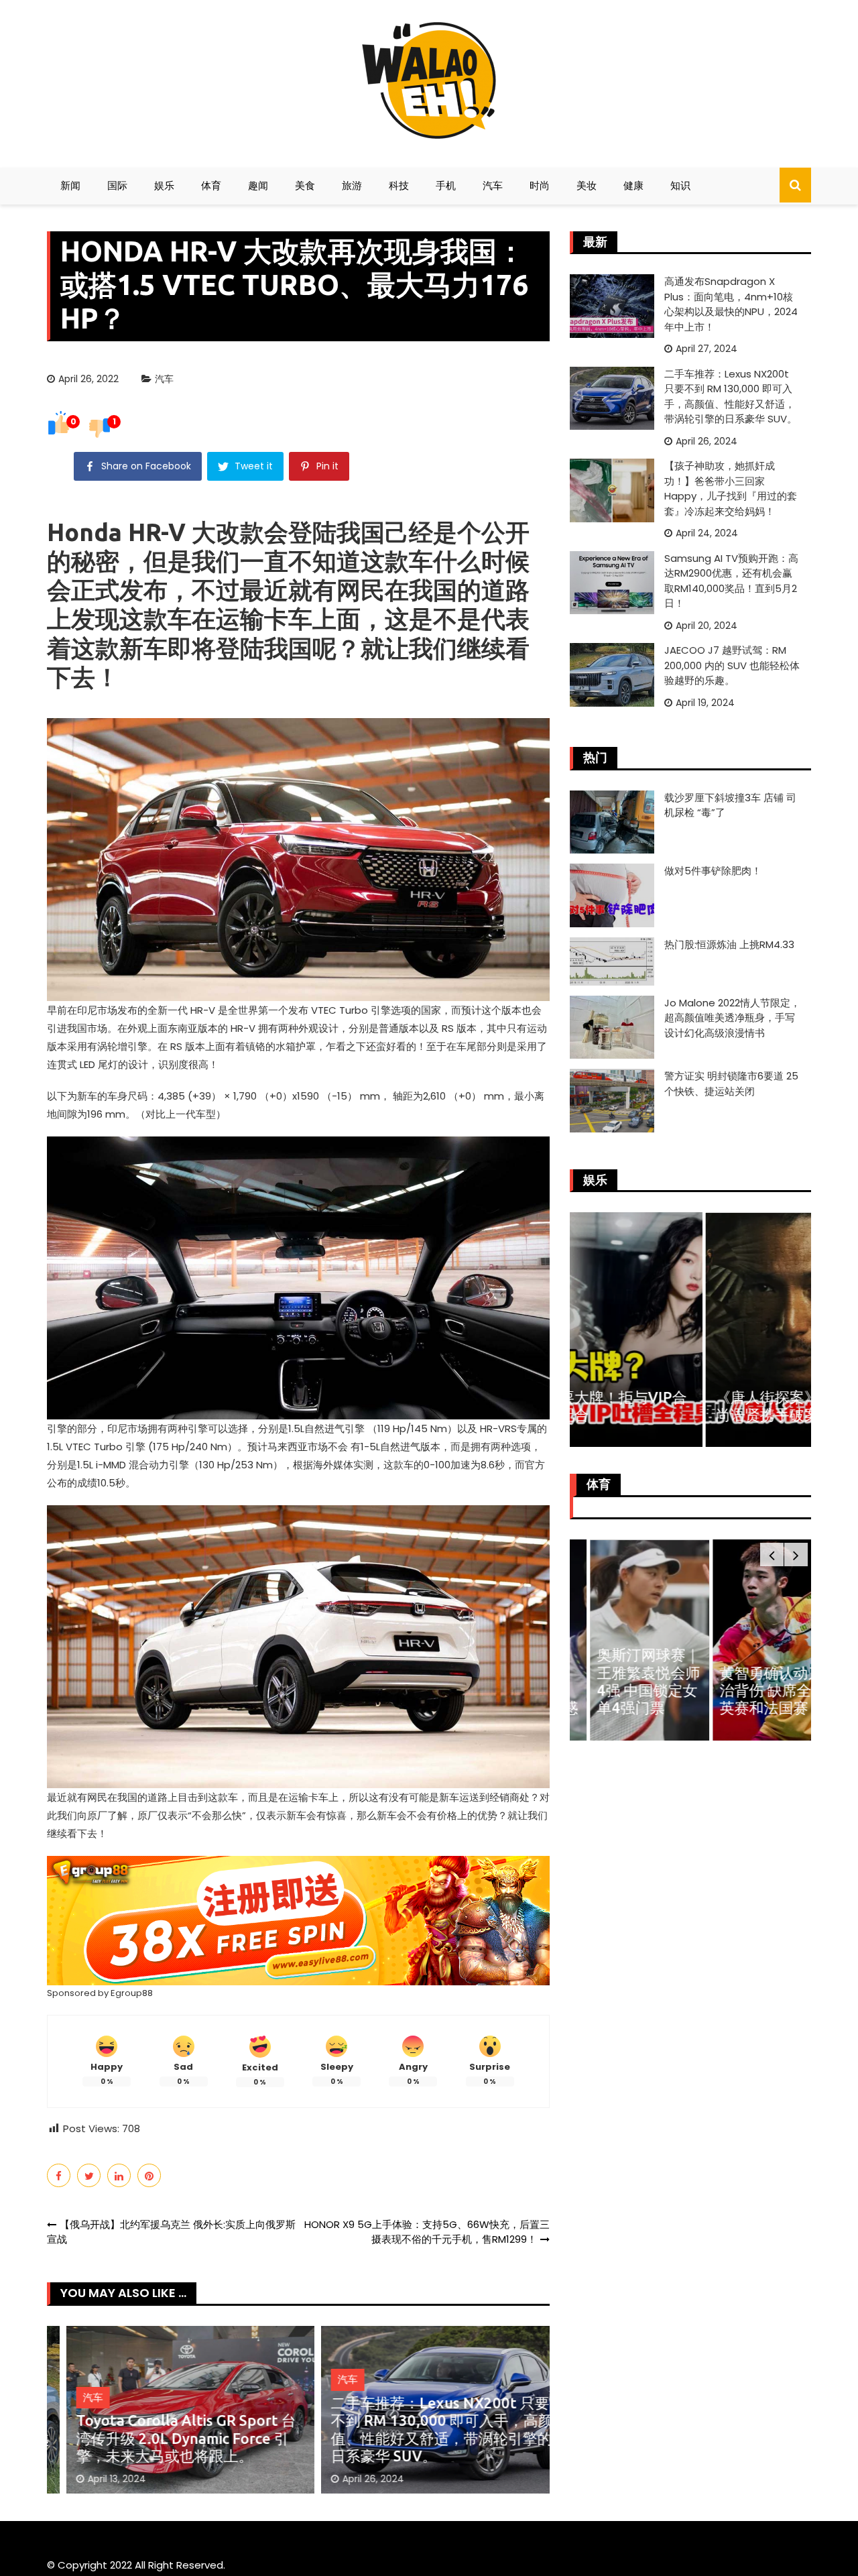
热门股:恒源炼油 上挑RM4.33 (729, 944)
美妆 (587, 185)
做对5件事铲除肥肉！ (713, 871)
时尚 (540, 185)
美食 (305, 185)
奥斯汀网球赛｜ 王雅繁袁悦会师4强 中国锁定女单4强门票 (628, 1681)
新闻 (70, 185)
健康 (633, 185)
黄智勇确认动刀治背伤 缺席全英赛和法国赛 (751, 1690)
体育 (211, 185)
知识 (680, 185)
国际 (117, 185)
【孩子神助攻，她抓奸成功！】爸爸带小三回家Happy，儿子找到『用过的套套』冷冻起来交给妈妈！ (731, 488)
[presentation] (772, 1555)
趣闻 (258, 185)
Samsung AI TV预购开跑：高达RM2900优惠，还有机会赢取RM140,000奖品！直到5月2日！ (731, 581)
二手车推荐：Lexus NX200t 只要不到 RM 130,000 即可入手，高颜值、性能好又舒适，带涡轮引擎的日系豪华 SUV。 (423, 2429)
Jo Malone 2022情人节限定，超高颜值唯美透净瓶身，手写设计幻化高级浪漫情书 (732, 1018)
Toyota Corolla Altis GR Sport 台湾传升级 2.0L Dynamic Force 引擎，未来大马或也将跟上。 (167, 2438)
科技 (399, 185)
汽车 (493, 185)
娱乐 (164, 185)
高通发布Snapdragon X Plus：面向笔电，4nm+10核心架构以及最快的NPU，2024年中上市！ (731, 304)
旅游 (352, 185)
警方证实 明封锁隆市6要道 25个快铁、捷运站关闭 (731, 1084)
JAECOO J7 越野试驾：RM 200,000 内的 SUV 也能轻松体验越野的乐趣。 (732, 665)
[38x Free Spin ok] (298, 1920)
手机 (446, 185)
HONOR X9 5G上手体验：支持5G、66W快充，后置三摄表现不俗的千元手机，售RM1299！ (427, 2232)
